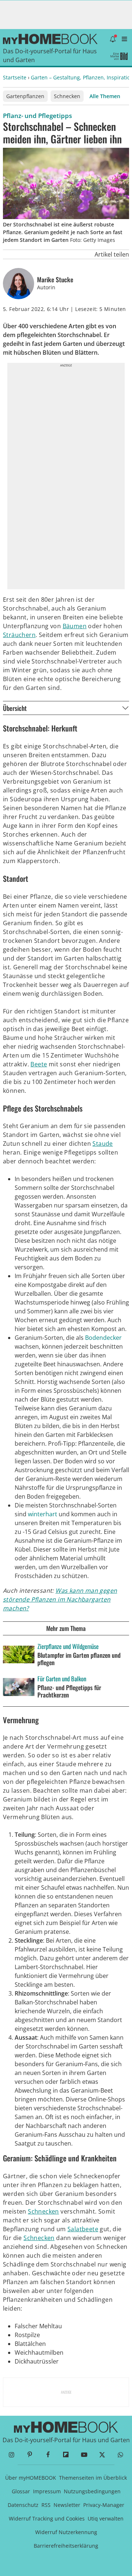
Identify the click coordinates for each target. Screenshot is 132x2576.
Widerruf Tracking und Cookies (47, 2518)
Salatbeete (83, 2229)
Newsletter (67, 2505)
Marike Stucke (55, 280)
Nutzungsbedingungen (92, 2491)
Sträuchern (19, 635)
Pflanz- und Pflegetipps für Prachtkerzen (69, 1691)
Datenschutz (23, 2505)
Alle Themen (105, 96)
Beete (39, 1064)
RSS (46, 2505)
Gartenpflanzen (25, 96)
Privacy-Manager (104, 2505)
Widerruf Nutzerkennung (66, 2532)
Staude (102, 1144)
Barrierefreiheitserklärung (66, 2546)
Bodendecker (103, 1338)
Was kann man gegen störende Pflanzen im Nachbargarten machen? (60, 1599)
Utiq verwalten (106, 2518)
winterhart (43, 1514)
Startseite (15, 77)
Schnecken (67, 96)
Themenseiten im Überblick (93, 2478)
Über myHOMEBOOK (31, 2478)
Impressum (47, 2491)
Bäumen (75, 626)
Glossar (21, 2491)
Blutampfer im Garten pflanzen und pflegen (79, 1659)
